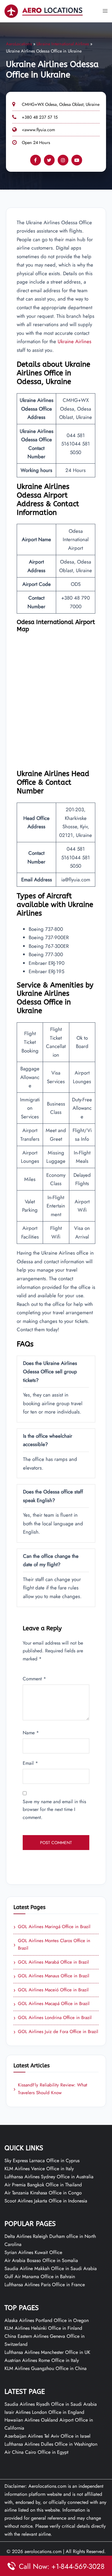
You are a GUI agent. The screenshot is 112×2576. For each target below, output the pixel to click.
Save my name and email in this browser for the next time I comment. (54, 1810)
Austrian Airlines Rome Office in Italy (42, 2360)
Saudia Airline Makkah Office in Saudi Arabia (51, 2268)
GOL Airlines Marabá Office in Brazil (51, 1962)
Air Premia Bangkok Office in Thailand (43, 2185)
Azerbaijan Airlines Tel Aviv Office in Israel (47, 2436)
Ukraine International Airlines (63, 44)
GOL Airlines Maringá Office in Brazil (52, 1927)
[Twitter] (49, 160)
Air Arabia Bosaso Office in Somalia (41, 2260)
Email (30, 1763)
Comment (34, 1679)
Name (31, 1733)
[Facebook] (36, 160)
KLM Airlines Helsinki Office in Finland (43, 2328)
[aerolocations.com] (44, 11)
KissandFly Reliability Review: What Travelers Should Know (50, 2089)
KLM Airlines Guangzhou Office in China (46, 2368)
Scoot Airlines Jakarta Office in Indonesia (46, 2201)
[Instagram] (63, 160)
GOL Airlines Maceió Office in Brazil (51, 1990)
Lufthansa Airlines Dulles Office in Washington (51, 2444)
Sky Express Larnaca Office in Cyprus (42, 2161)
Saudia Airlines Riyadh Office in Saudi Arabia (51, 2404)
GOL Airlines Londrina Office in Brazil (53, 2018)
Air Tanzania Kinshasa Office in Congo (43, 2193)
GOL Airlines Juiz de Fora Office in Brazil (56, 2032)
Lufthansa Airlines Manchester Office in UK (47, 2352)
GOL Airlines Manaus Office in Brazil (51, 1976)
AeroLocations (19, 44)
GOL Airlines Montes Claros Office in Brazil (52, 1945)
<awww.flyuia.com (38, 130)
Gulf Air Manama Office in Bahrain (40, 2277)
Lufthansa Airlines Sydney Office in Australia (49, 2177)
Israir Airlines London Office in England (44, 2412)
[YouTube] (77, 160)
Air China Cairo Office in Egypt (36, 2452)
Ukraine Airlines (75, 341)
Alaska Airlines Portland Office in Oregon (47, 2320)
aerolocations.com (43, 2551)
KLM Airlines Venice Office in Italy (39, 2169)
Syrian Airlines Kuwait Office (33, 2252)
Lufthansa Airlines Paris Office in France (45, 2285)
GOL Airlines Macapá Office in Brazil (52, 2004)
